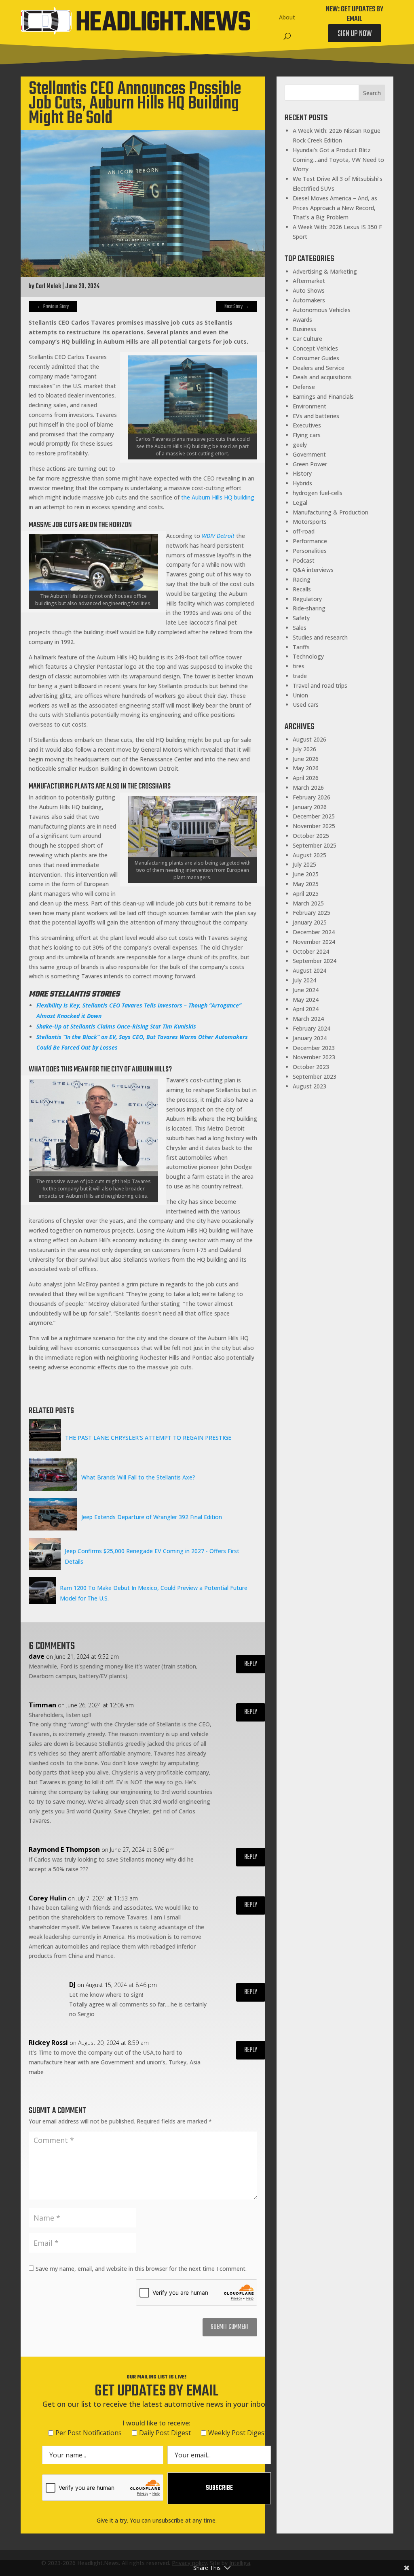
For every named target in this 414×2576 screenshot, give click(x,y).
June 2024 (306, 990)
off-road (304, 531)
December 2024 (314, 932)
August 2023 (309, 1086)
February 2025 (312, 913)
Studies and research (320, 637)
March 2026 (308, 787)
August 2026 (309, 739)
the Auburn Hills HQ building (217, 497)
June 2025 (306, 874)
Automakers (309, 300)
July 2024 (304, 980)
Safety (301, 618)
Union (300, 695)
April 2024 (306, 1009)
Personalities (310, 551)
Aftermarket (309, 281)
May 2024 (306, 1000)
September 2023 (315, 1077)
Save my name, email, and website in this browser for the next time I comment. (141, 2269)
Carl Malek (48, 287)
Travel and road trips (320, 685)
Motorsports (310, 522)
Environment (309, 406)
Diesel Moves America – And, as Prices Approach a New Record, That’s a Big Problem (335, 208)
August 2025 (309, 855)
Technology (308, 656)
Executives (307, 425)
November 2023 (314, 1057)
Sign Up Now (355, 34)
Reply (251, 1664)
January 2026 (310, 807)
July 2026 (304, 749)
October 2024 (311, 951)
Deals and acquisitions (322, 377)
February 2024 (312, 1028)
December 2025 (314, 816)
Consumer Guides (316, 358)
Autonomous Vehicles (322, 310)
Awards (302, 320)
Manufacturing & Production (331, 512)
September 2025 (315, 845)
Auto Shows (309, 290)
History (302, 473)
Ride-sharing (309, 608)
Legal (300, 503)
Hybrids (302, 483)
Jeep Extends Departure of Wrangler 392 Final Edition (152, 1517)
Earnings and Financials (323, 396)
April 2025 (306, 894)
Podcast (304, 560)
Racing (302, 579)
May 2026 (306, 768)
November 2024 (314, 942)
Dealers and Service (319, 368)
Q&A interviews (313, 570)
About (287, 17)
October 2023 (311, 1067)
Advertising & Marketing (325, 271)
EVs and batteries (316, 416)
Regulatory (307, 599)
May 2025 (306, 884)
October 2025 (311, 836)
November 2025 (314, 826)
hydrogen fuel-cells (318, 493)
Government (309, 454)
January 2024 (310, 1038)
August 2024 (309, 970)
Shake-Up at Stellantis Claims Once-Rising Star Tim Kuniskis (116, 1026)
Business (304, 329)
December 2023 (314, 1048)
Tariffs (301, 647)
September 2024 (315, 961)
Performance (310, 541)
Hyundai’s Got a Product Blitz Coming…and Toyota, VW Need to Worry (338, 160)
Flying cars (307, 435)
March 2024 (308, 1019)
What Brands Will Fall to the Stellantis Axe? (138, 1477)
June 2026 (306, 759)
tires (299, 666)
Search (372, 93)
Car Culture (307, 339)
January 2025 (310, 922)
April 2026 (306, 778)
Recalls (302, 589)
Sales (300, 628)
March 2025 (308, 903)
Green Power (310, 464)
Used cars (306, 705)
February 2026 (312, 797)
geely (300, 445)
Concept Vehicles (315, 348)
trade (300, 676)
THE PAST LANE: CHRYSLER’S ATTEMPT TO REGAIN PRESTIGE (148, 1438)
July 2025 (304, 864)
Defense (304, 387)
